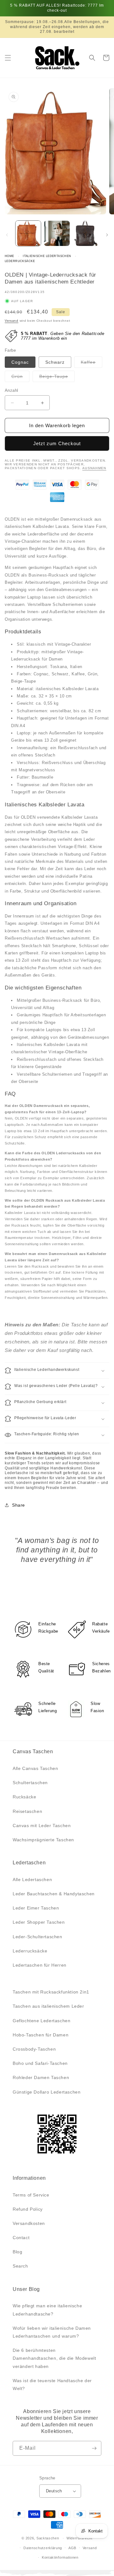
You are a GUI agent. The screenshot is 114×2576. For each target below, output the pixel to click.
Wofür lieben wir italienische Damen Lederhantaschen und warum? (52, 2332)
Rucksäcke (24, 1797)
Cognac (20, 362)
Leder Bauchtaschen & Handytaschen (54, 1894)
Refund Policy (28, 2209)
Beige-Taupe (57, 378)
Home (9, 256)
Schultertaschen (30, 1783)
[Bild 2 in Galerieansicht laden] (57, 233)
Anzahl (11, 390)
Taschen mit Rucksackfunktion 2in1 (51, 1992)
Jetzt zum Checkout (57, 443)
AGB (72, 2548)
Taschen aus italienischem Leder (48, 2006)
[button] (8, 58)
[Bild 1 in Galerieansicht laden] (28, 233)
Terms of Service (31, 2195)
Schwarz (55, 362)
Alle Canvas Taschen (35, 1768)
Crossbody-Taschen (34, 2049)
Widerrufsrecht (79, 2538)
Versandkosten (29, 2223)
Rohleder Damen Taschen (41, 2077)
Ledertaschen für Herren (40, 1965)
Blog (17, 2252)
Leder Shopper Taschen (39, 1922)
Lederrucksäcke (20, 261)
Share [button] (19, 1505)
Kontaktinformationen (60, 2557)
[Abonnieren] (94, 2448)
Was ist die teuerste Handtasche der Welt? (52, 2385)
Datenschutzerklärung (43, 2548)
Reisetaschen (27, 1811)
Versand (12, 321)
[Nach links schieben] (7, 235)
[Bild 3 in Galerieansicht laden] (85, 233)
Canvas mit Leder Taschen (42, 1826)
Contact (21, 2238)
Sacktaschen (48, 2538)
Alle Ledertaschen (32, 1880)
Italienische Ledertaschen (47, 256)
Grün (20, 378)
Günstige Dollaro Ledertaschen (47, 2092)
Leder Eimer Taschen (36, 1908)
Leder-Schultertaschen (38, 1937)
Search (20, 2266)
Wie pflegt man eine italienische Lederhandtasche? (47, 2310)
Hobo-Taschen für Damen (41, 2035)
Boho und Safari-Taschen (40, 2063)
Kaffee (92, 364)
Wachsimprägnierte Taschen (43, 1840)
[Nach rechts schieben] (107, 235)
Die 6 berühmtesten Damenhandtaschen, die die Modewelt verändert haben (54, 2358)
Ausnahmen (94, 468)
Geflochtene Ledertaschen (41, 2021)
